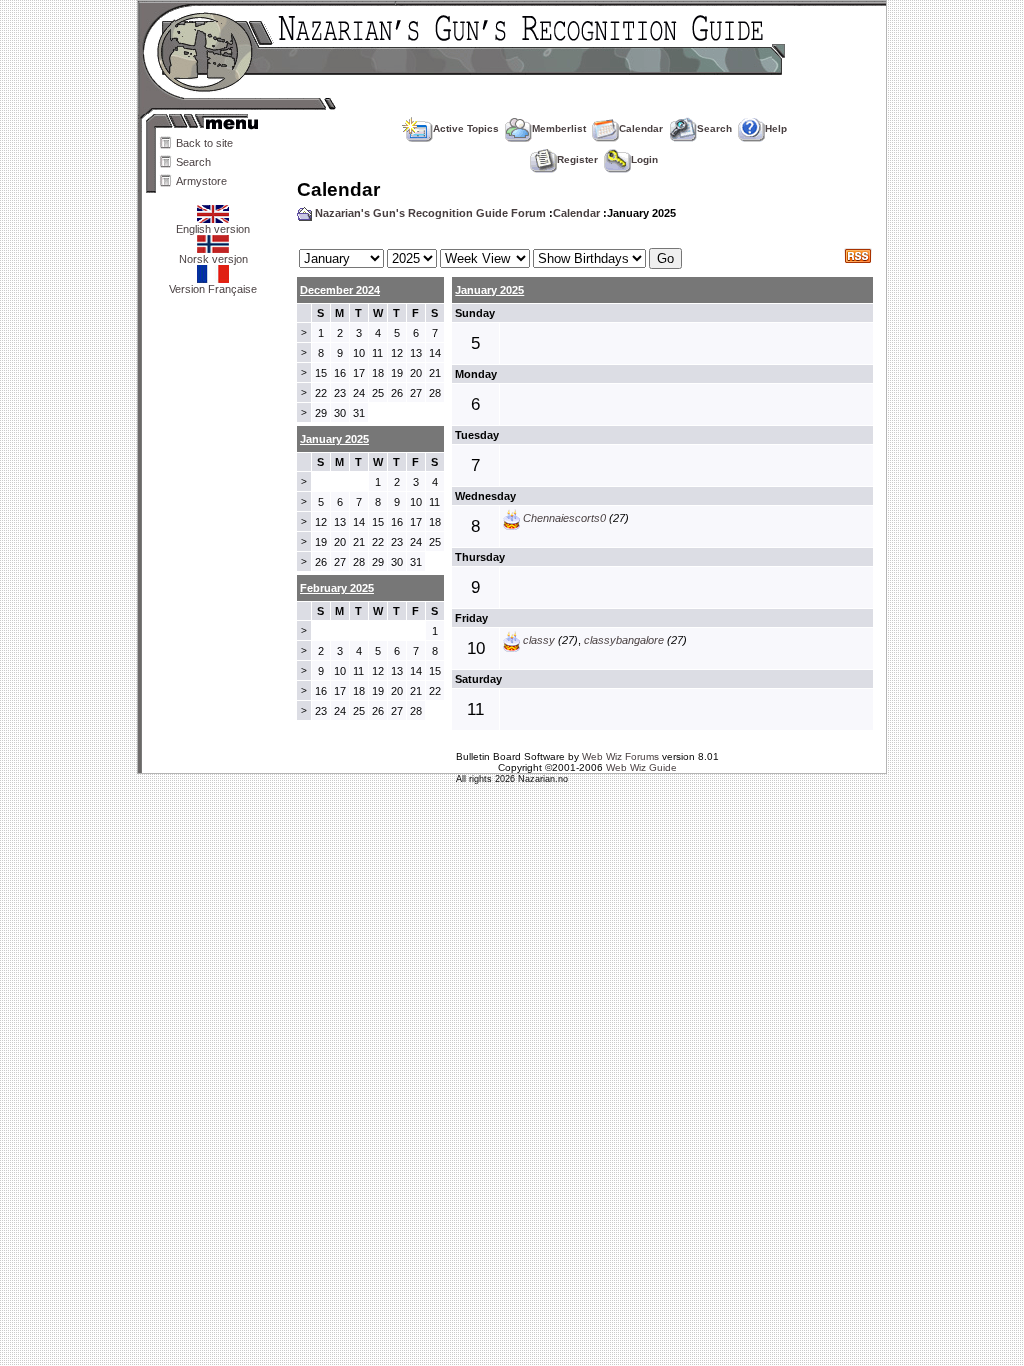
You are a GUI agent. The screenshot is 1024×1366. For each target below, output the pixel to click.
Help (776, 128)
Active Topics (466, 128)
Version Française (213, 289)
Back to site (204, 143)
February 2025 (337, 588)
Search (193, 162)
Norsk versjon (213, 259)
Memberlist (559, 128)
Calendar (641, 128)
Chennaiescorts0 (564, 518)
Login (644, 159)
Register (577, 159)
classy (539, 640)
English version (213, 229)
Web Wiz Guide (641, 767)
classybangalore (624, 640)
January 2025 (489, 290)
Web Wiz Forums (620, 756)
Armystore (201, 181)
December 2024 (340, 290)
